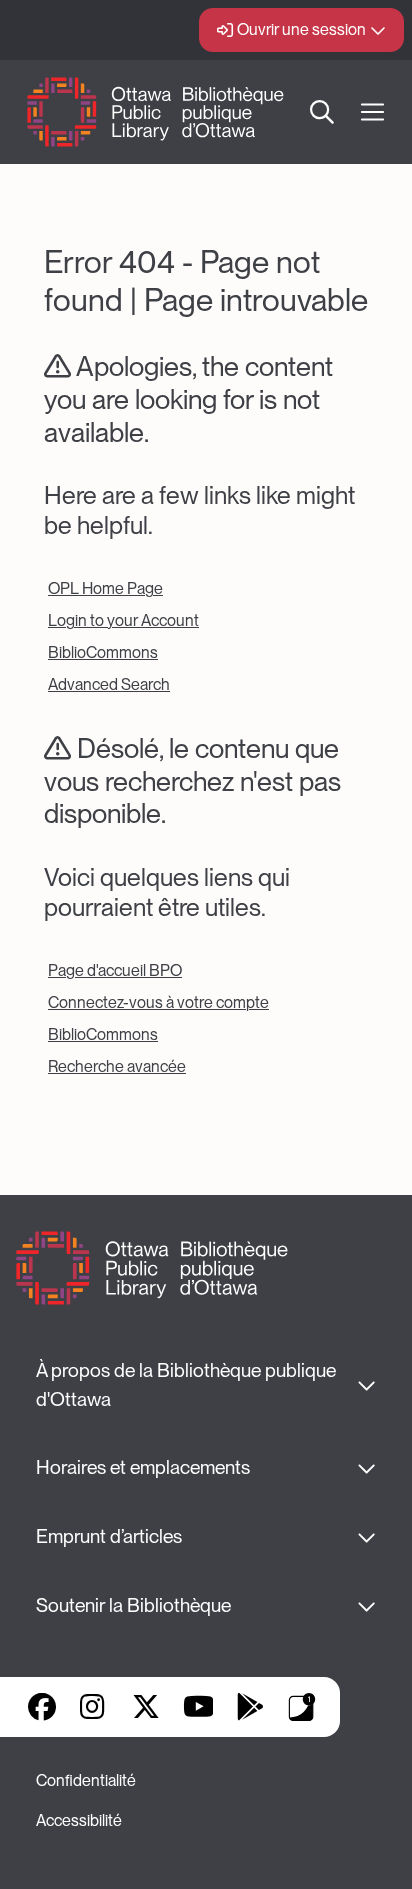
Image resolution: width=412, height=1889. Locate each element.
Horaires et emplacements (143, 1467)
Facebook (42, 1707)
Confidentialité (86, 1780)
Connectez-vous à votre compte (158, 1002)
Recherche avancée (117, 1066)
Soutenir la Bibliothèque (133, 1605)
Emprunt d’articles (109, 1536)
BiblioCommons (103, 652)
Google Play (250, 1707)
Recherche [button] (322, 112)
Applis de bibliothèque (302, 1707)
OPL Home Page (105, 588)
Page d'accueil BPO (115, 970)
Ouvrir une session (301, 29)
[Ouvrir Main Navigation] (372, 112)
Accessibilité (79, 1820)
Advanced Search (109, 684)
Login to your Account (123, 620)
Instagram (94, 1707)
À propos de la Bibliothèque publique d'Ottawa (188, 1385)
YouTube (198, 1707)
